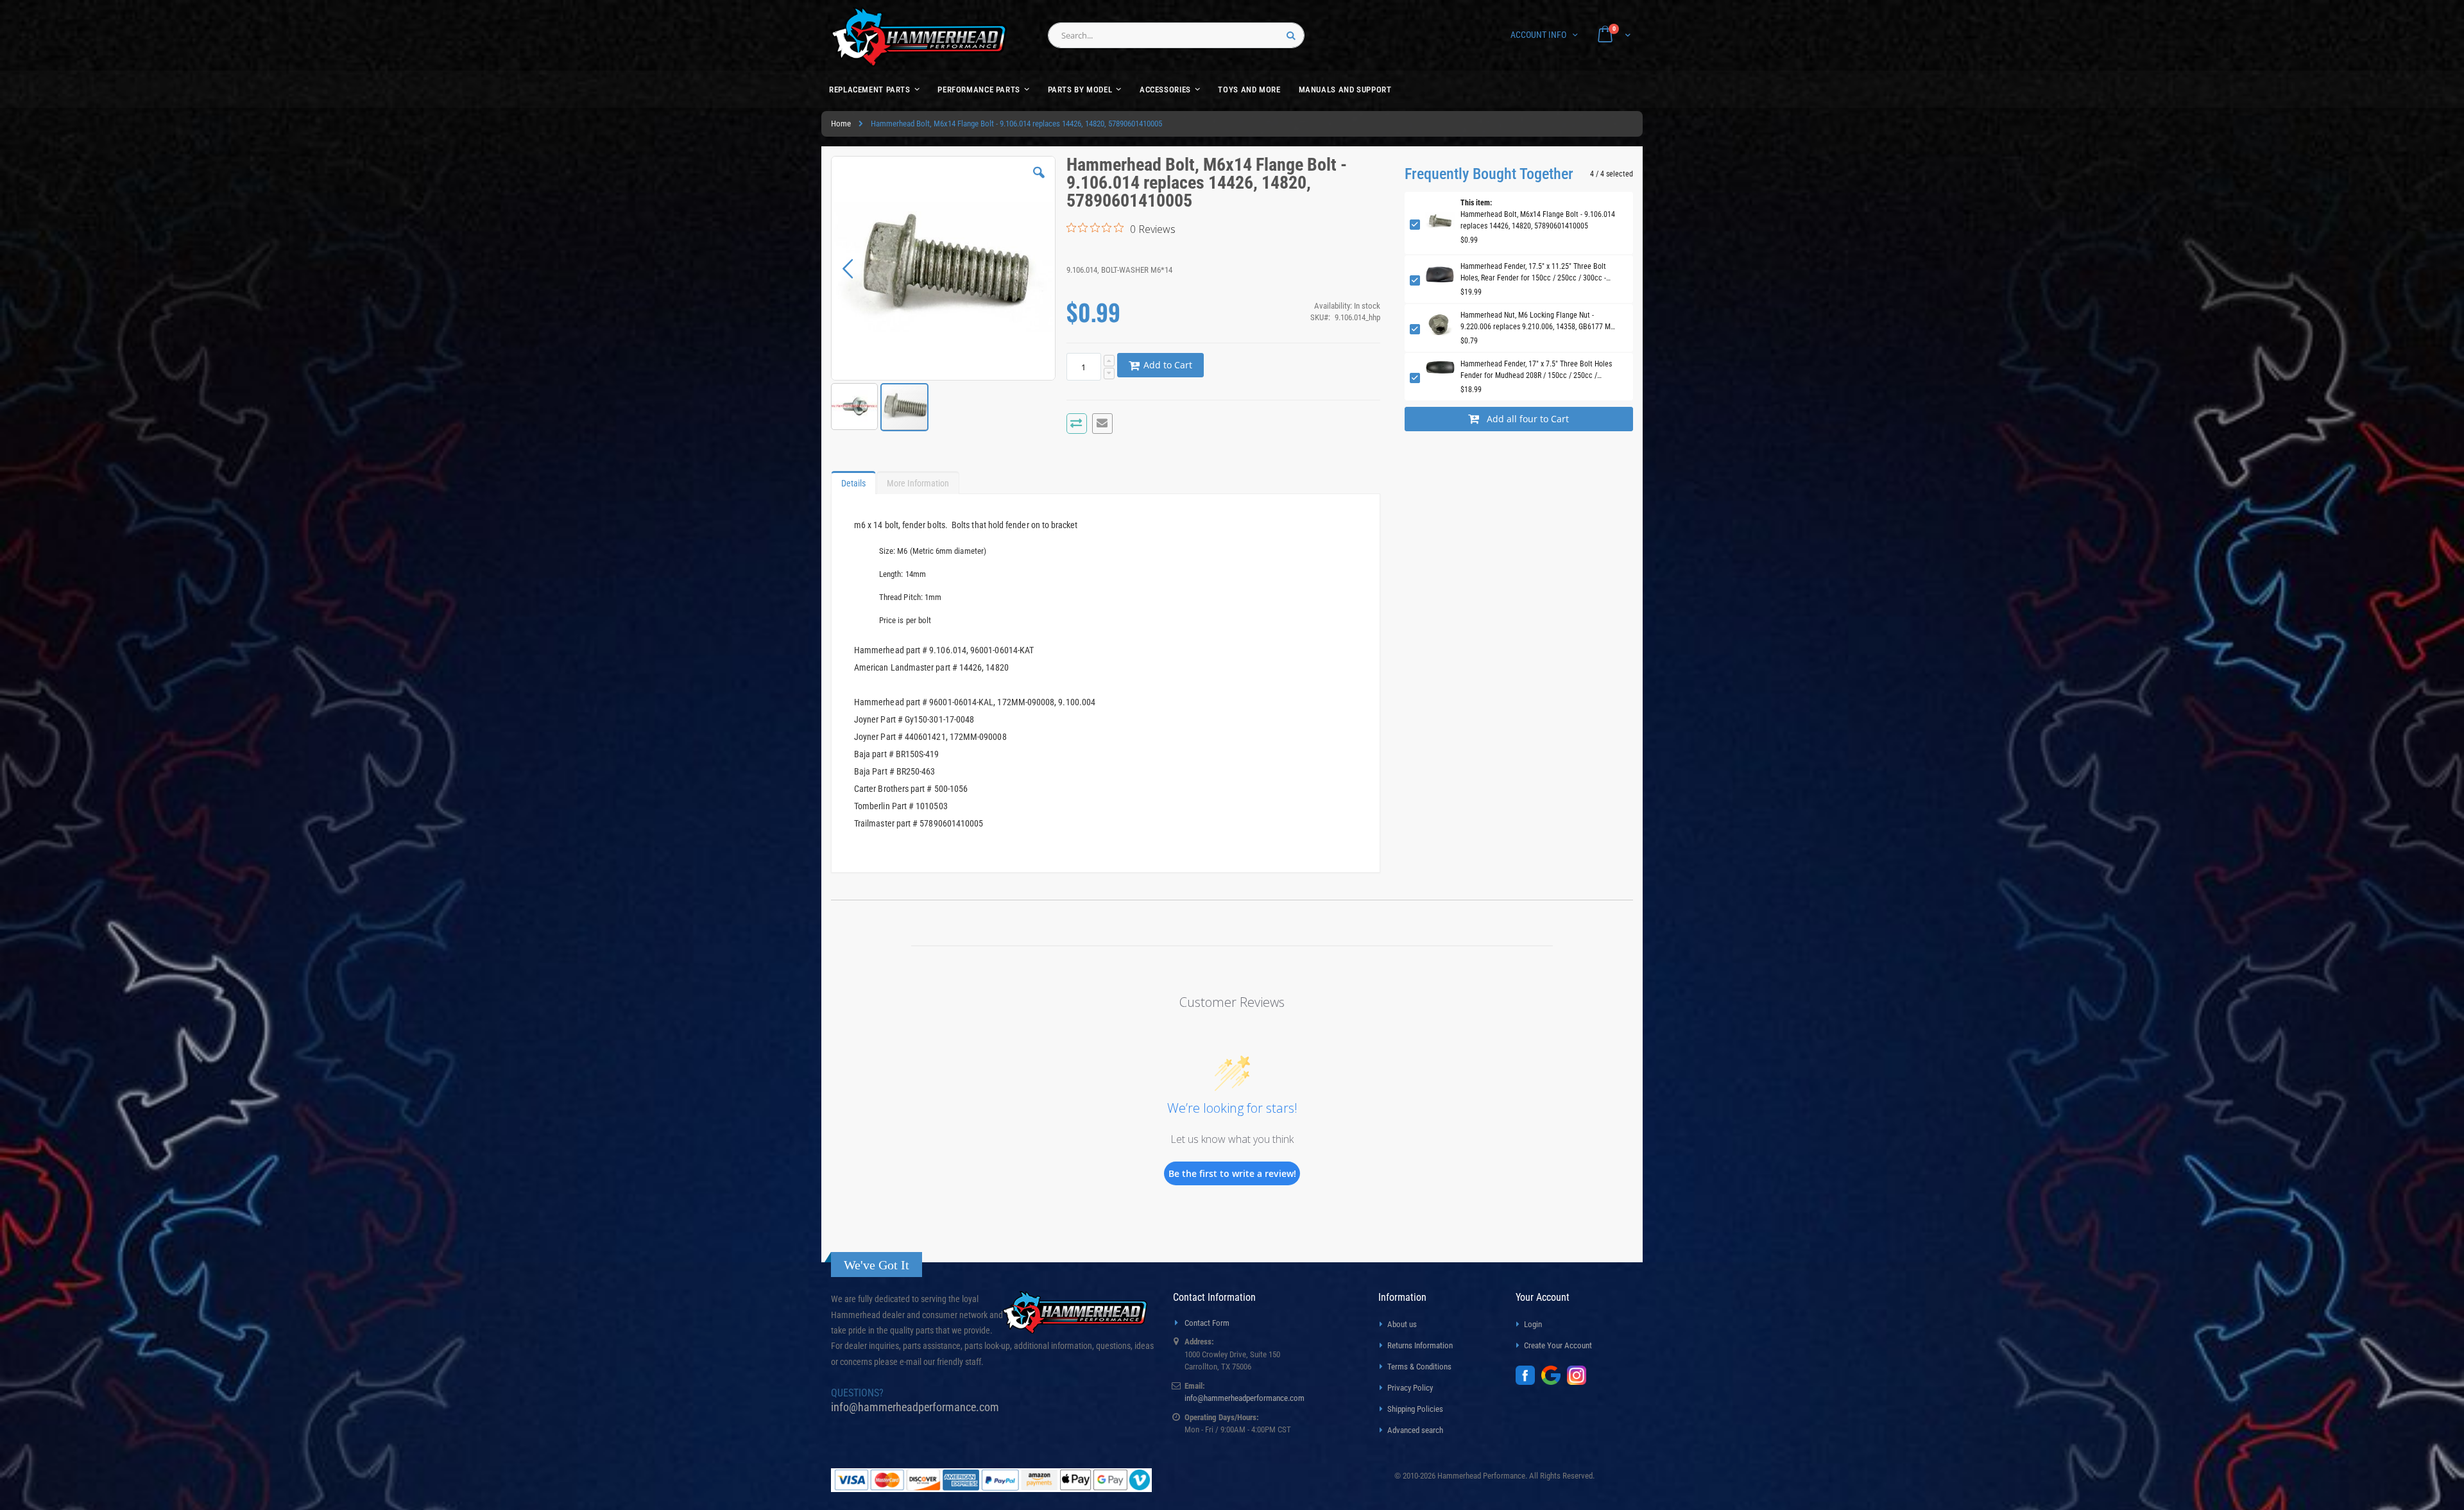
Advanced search (1415, 1430)
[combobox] (1176, 35)
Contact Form (1207, 1323)
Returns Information (1420, 1345)
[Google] (1554, 1382)
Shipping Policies (1415, 1409)
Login (1533, 1324)
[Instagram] (1580, 1382)
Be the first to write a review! (1232, 1173)
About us (1402, 1324)
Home (841, 124)
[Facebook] (1528, 1382)
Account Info (1538, 35)
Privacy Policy (1410, 1388)
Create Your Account (1558, 1345)
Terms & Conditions (1419, 1367)
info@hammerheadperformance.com (915, 1407)
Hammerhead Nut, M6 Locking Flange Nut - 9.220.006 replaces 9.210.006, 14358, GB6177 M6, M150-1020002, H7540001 (1538, 322)
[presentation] (853, 480)
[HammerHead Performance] (919, 37)
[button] (1039, 182)
